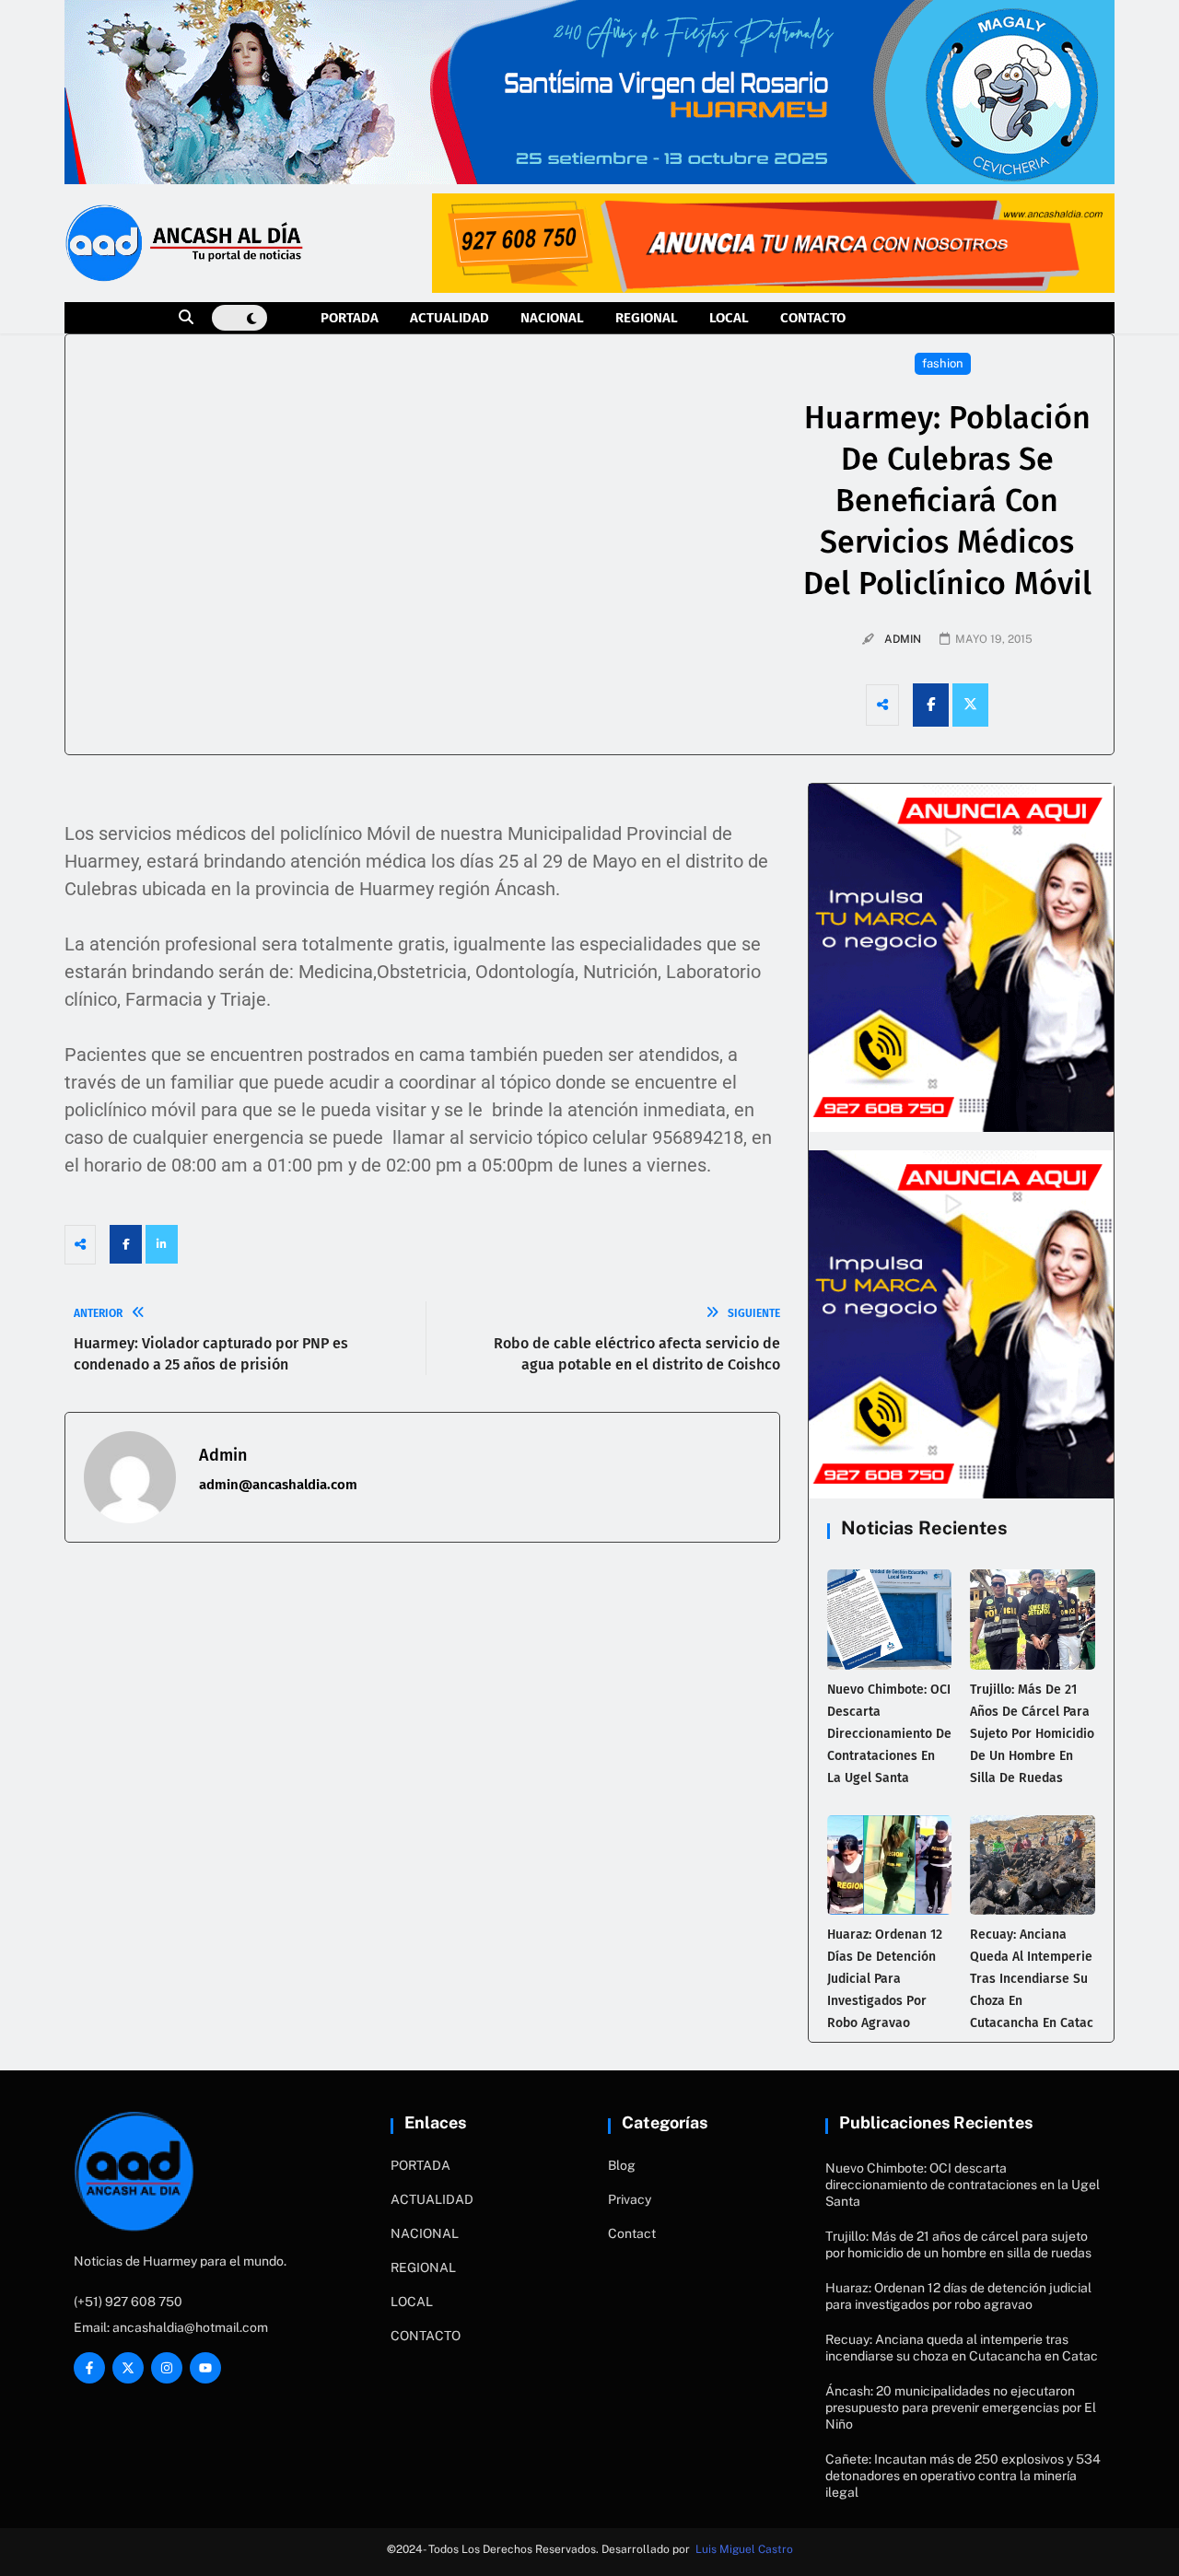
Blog (622, 2165)
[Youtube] (205, 2368)
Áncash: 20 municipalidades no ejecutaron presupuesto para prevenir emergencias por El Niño (961, 2407)
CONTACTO (813, 318)
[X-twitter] (128, 2368)
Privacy (630, 2199)
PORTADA (350, 318)
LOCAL (729, 318)
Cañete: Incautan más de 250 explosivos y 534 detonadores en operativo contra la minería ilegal (963, 2476)
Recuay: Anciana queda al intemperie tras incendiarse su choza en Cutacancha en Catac (1032, 1979)
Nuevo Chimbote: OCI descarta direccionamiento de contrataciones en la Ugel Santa (889, 1734)
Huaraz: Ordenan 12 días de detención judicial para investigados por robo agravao (885, 1979)
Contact (632, 2233)
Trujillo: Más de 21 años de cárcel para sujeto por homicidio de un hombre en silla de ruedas (1032, 1734)
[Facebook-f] (89, 2368)
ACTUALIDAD (449, 318)
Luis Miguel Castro (744, 2549)
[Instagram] (167, 2368)
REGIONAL (647, 318)
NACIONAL (552, 318)
